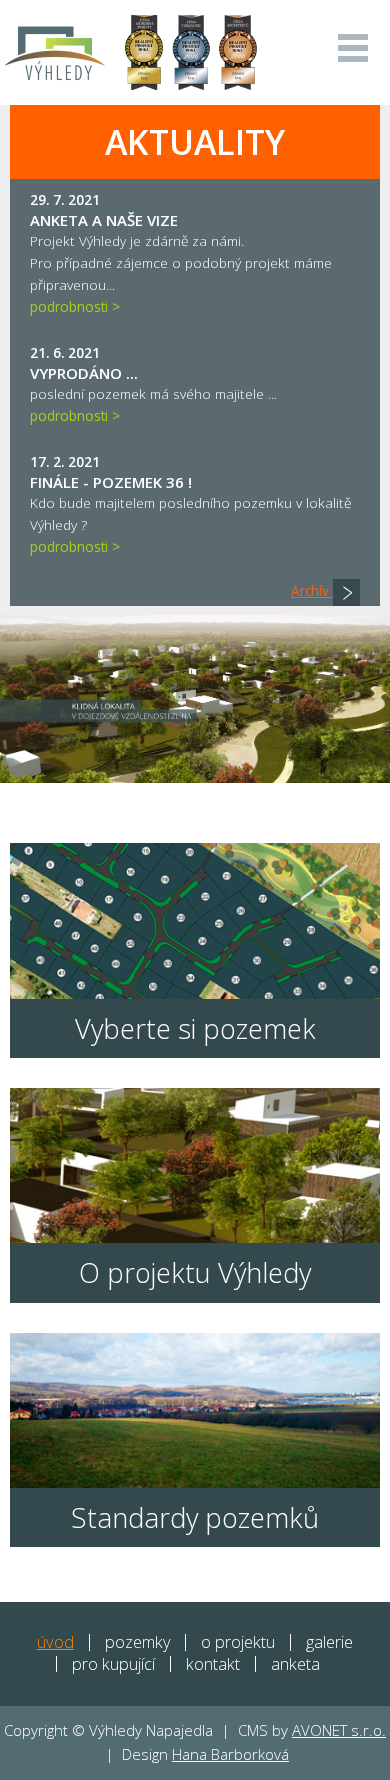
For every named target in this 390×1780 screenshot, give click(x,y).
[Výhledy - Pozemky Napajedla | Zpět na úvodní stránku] (55, 52)
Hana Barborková (230, 1754)
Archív (312, 590)
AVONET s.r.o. (339, 1730)
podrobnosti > (75, 306)
